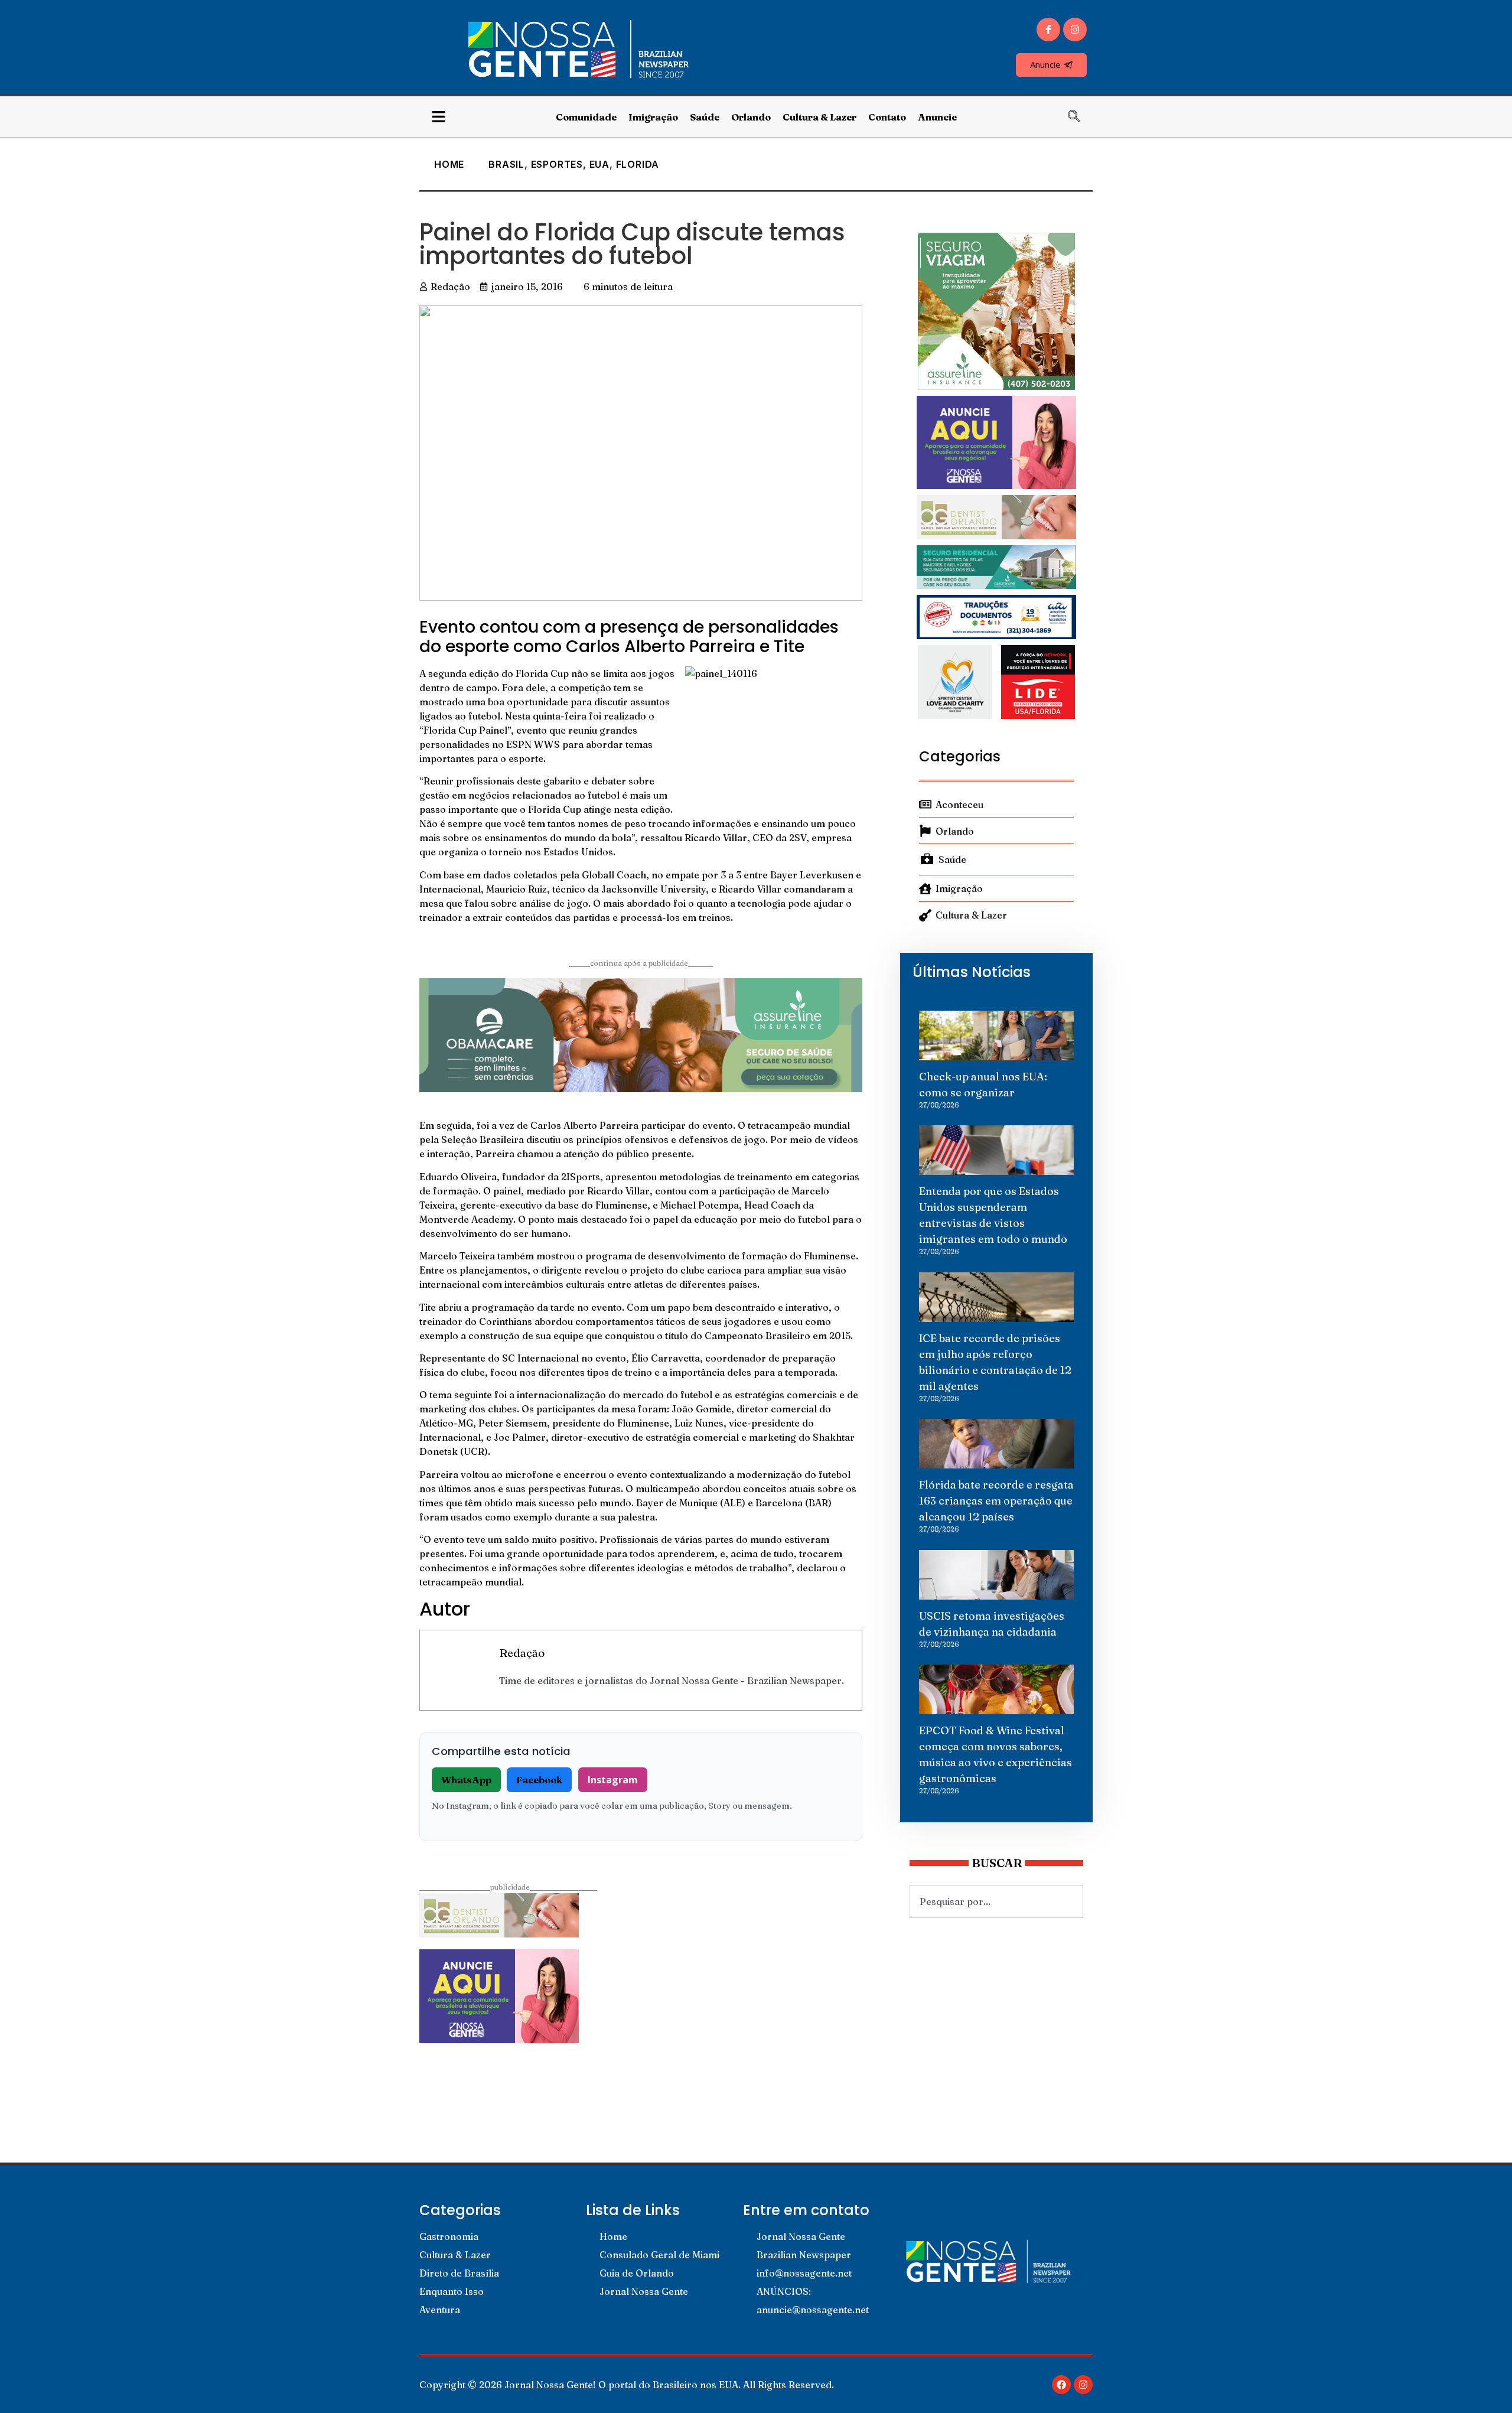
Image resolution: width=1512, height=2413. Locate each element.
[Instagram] (1075, 30)
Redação (522, 1653)
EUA (599, 164)
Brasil (506, 164)
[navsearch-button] (1080, 117)
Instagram (613, 1780)
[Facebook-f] (1048, 30)
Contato (887, 117)
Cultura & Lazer (819, 117)
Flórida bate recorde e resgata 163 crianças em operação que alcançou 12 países (996, 1501)
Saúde (705, 117)
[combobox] (996, 1901)
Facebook (539, 1780)
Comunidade (586, 117)
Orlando (751, 117)
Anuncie (937, 117)
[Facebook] (1061, 2385)
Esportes (557, 164)
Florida (638, 164)
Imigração (653, 117)
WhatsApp (466, 1780)
